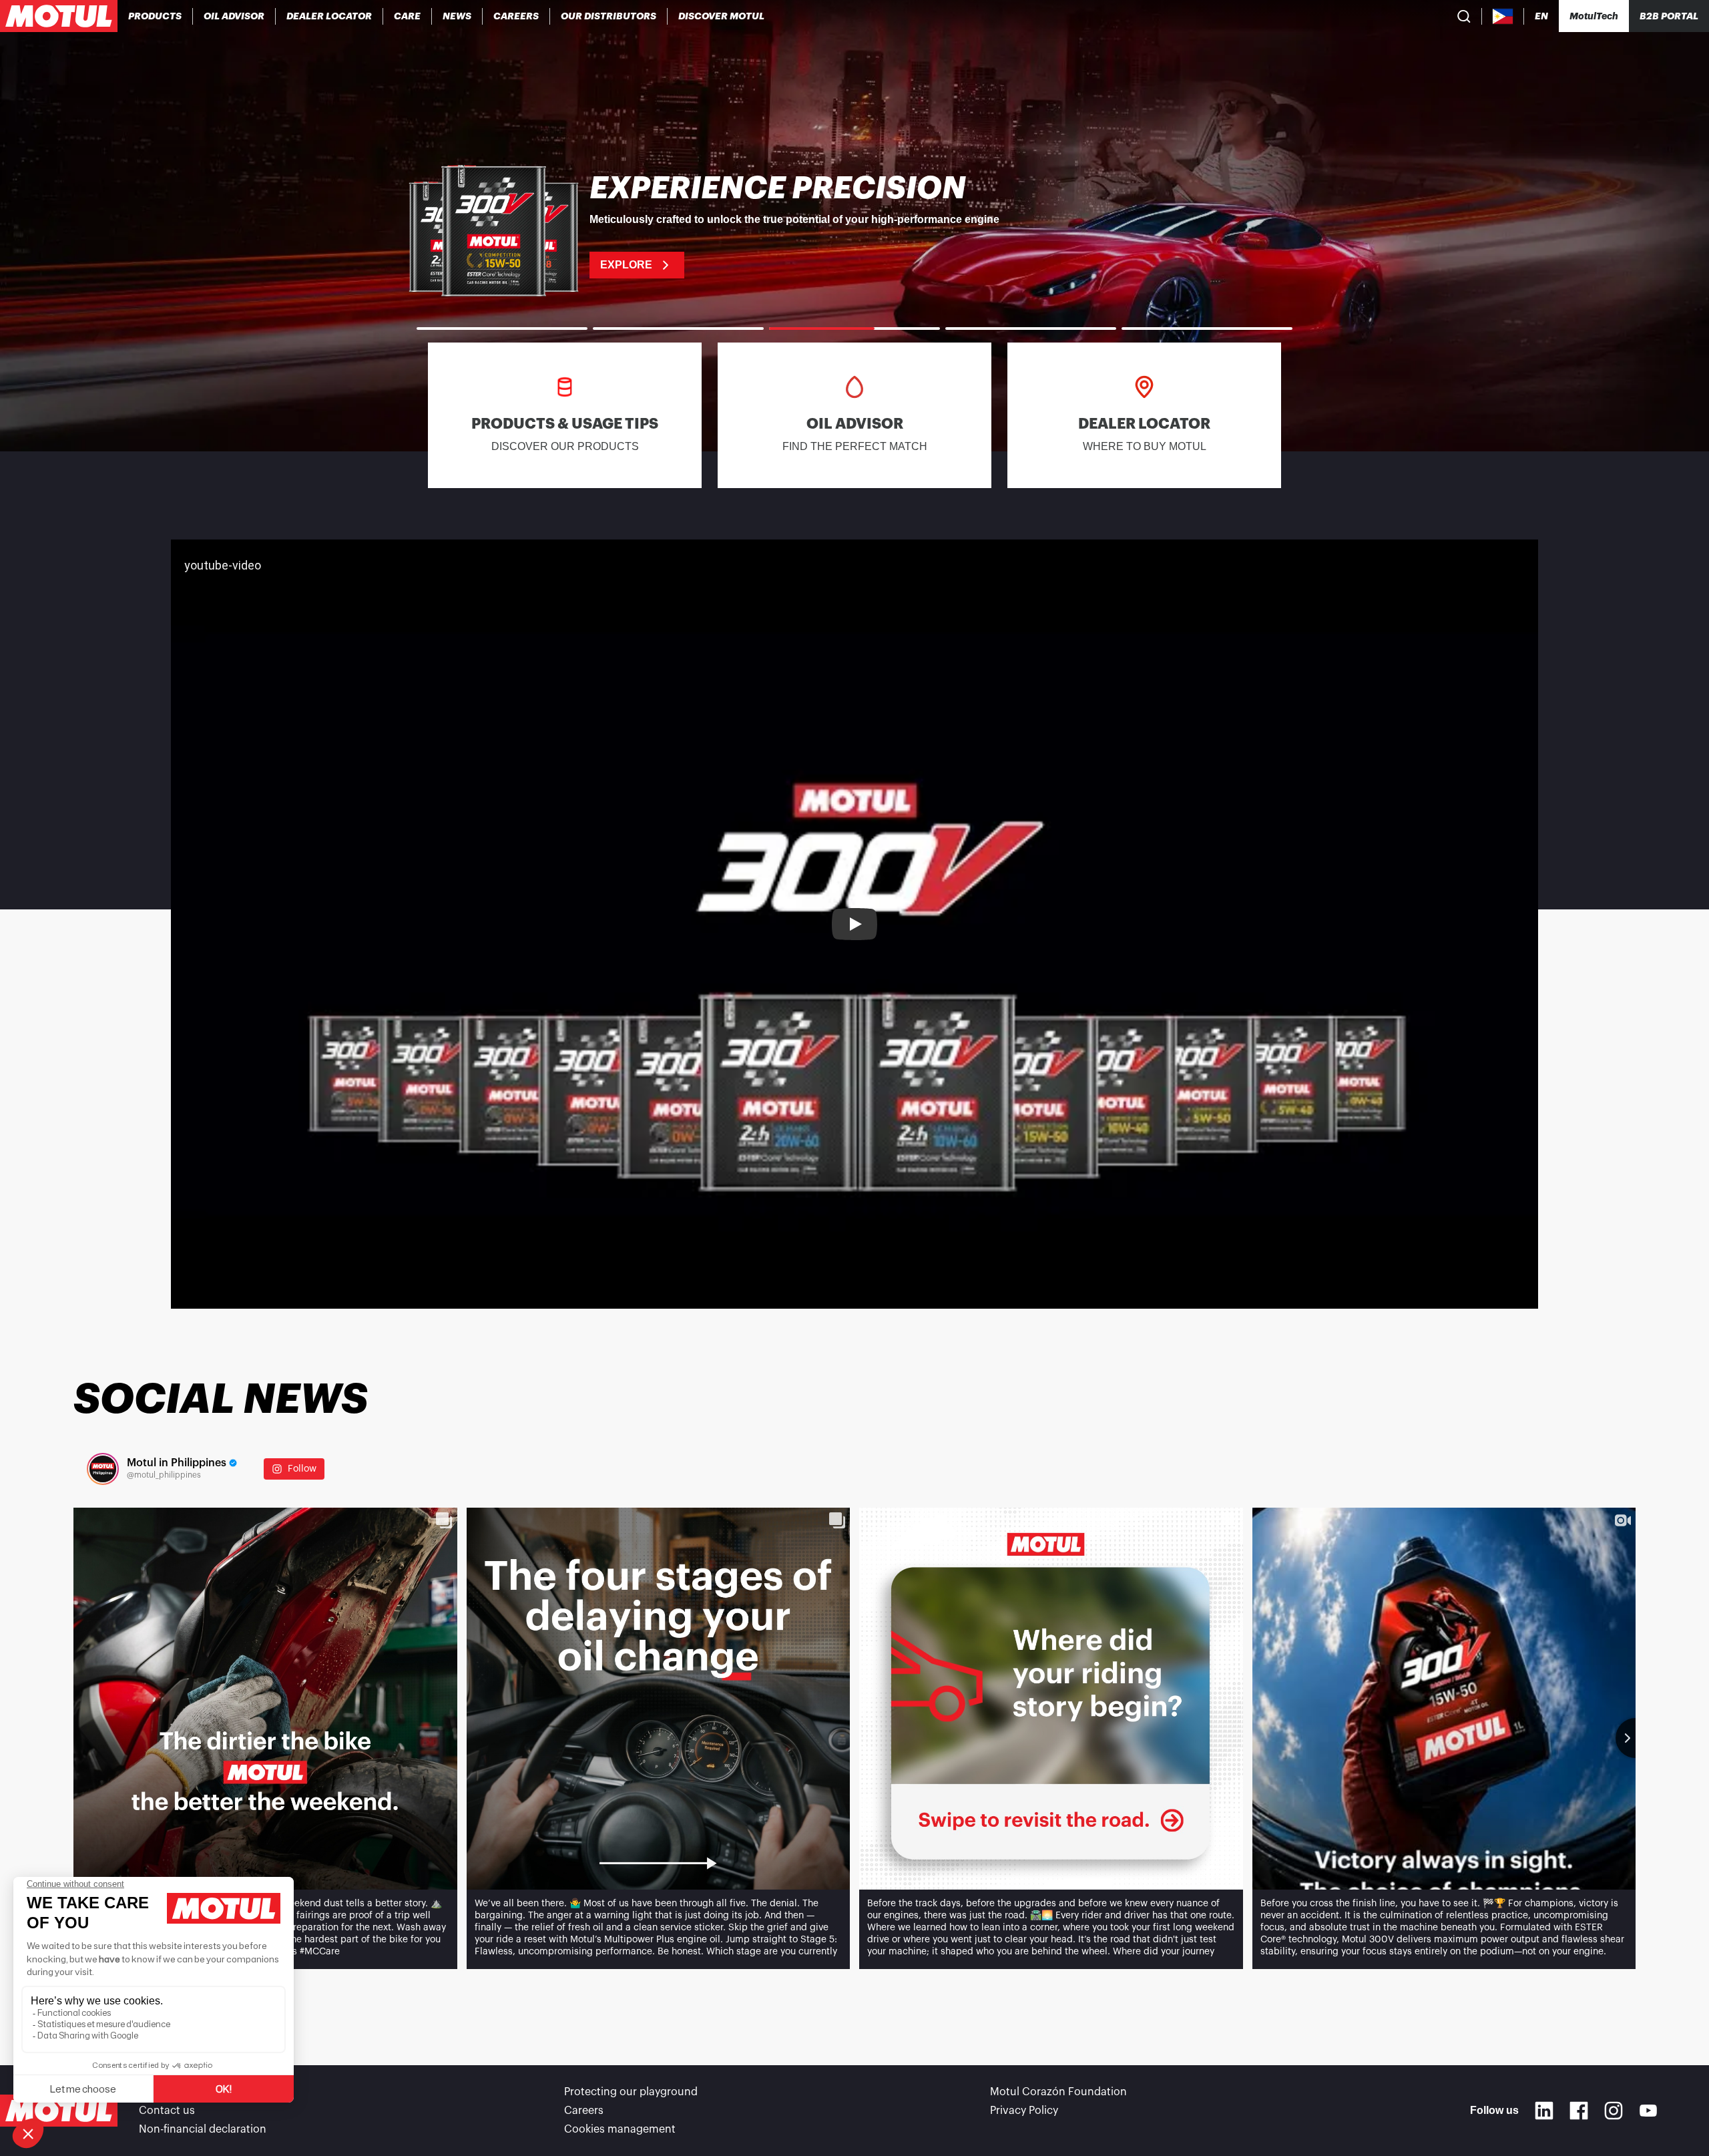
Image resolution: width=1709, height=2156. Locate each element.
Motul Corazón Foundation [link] (1058, 2092)
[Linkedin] (1544, 2111)
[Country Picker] (1503, 16)
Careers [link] (584, 2111)
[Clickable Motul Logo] (59, 16)
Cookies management (620, 2129)
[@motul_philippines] (103, 1469)
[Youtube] (1648, 2111)
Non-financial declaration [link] (203, 2129)
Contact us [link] (167, 2111)
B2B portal (1669, 16)
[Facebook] (1579, 2111)
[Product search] (1464, 16)
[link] (408, 16)
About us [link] (162, 2092)
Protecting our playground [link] (631, 2092)
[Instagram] (1614, 2111)
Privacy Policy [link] (1024, 2111)
